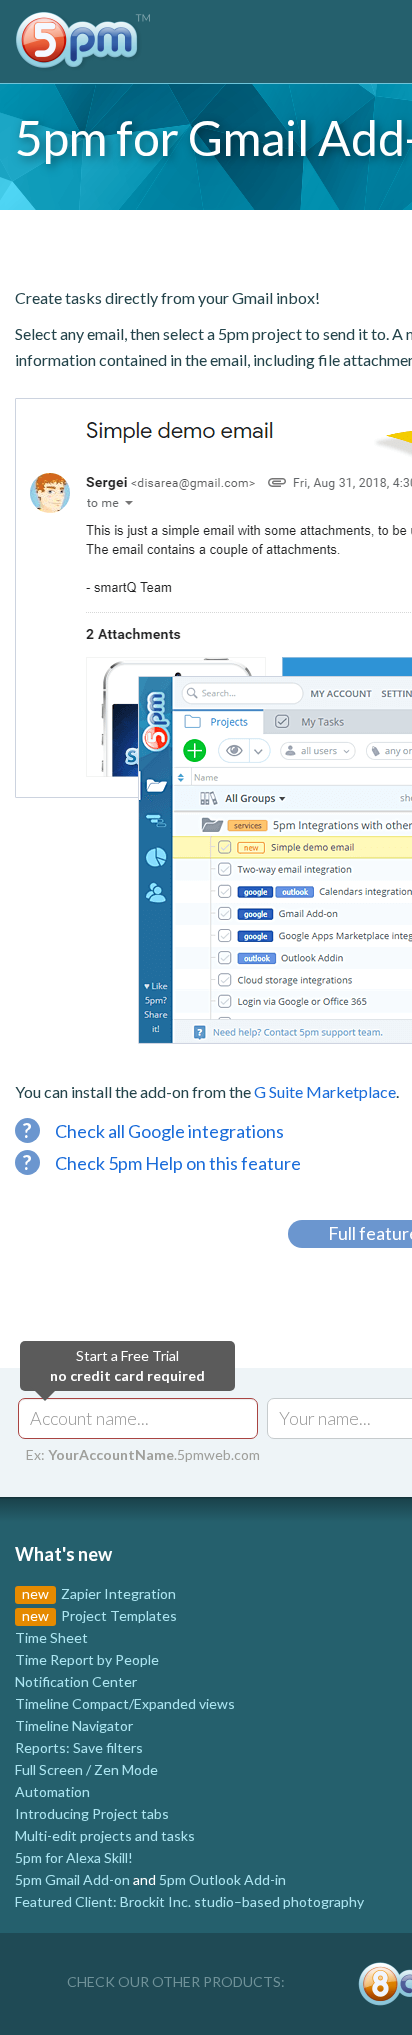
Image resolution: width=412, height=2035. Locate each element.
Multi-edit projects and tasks (105, 1835)
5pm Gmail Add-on (72, 1879)
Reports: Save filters (79, 1747)
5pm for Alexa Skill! (74, 1857)
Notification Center (76, 1681)
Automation (52, 1791)
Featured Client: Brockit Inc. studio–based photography (189, 1901)
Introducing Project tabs (92, 1813)
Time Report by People (87, 1659)
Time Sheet (51, 1637)
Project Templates (119, 1615)
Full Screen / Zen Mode (86, 1769)
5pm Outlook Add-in (222, 1879)
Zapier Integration (118, 1593)
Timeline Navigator (74, 1725)
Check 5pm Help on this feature (162, 1163)
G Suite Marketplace (325, 1091)
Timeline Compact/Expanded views (125, 1703)
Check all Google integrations (153, 1131)
